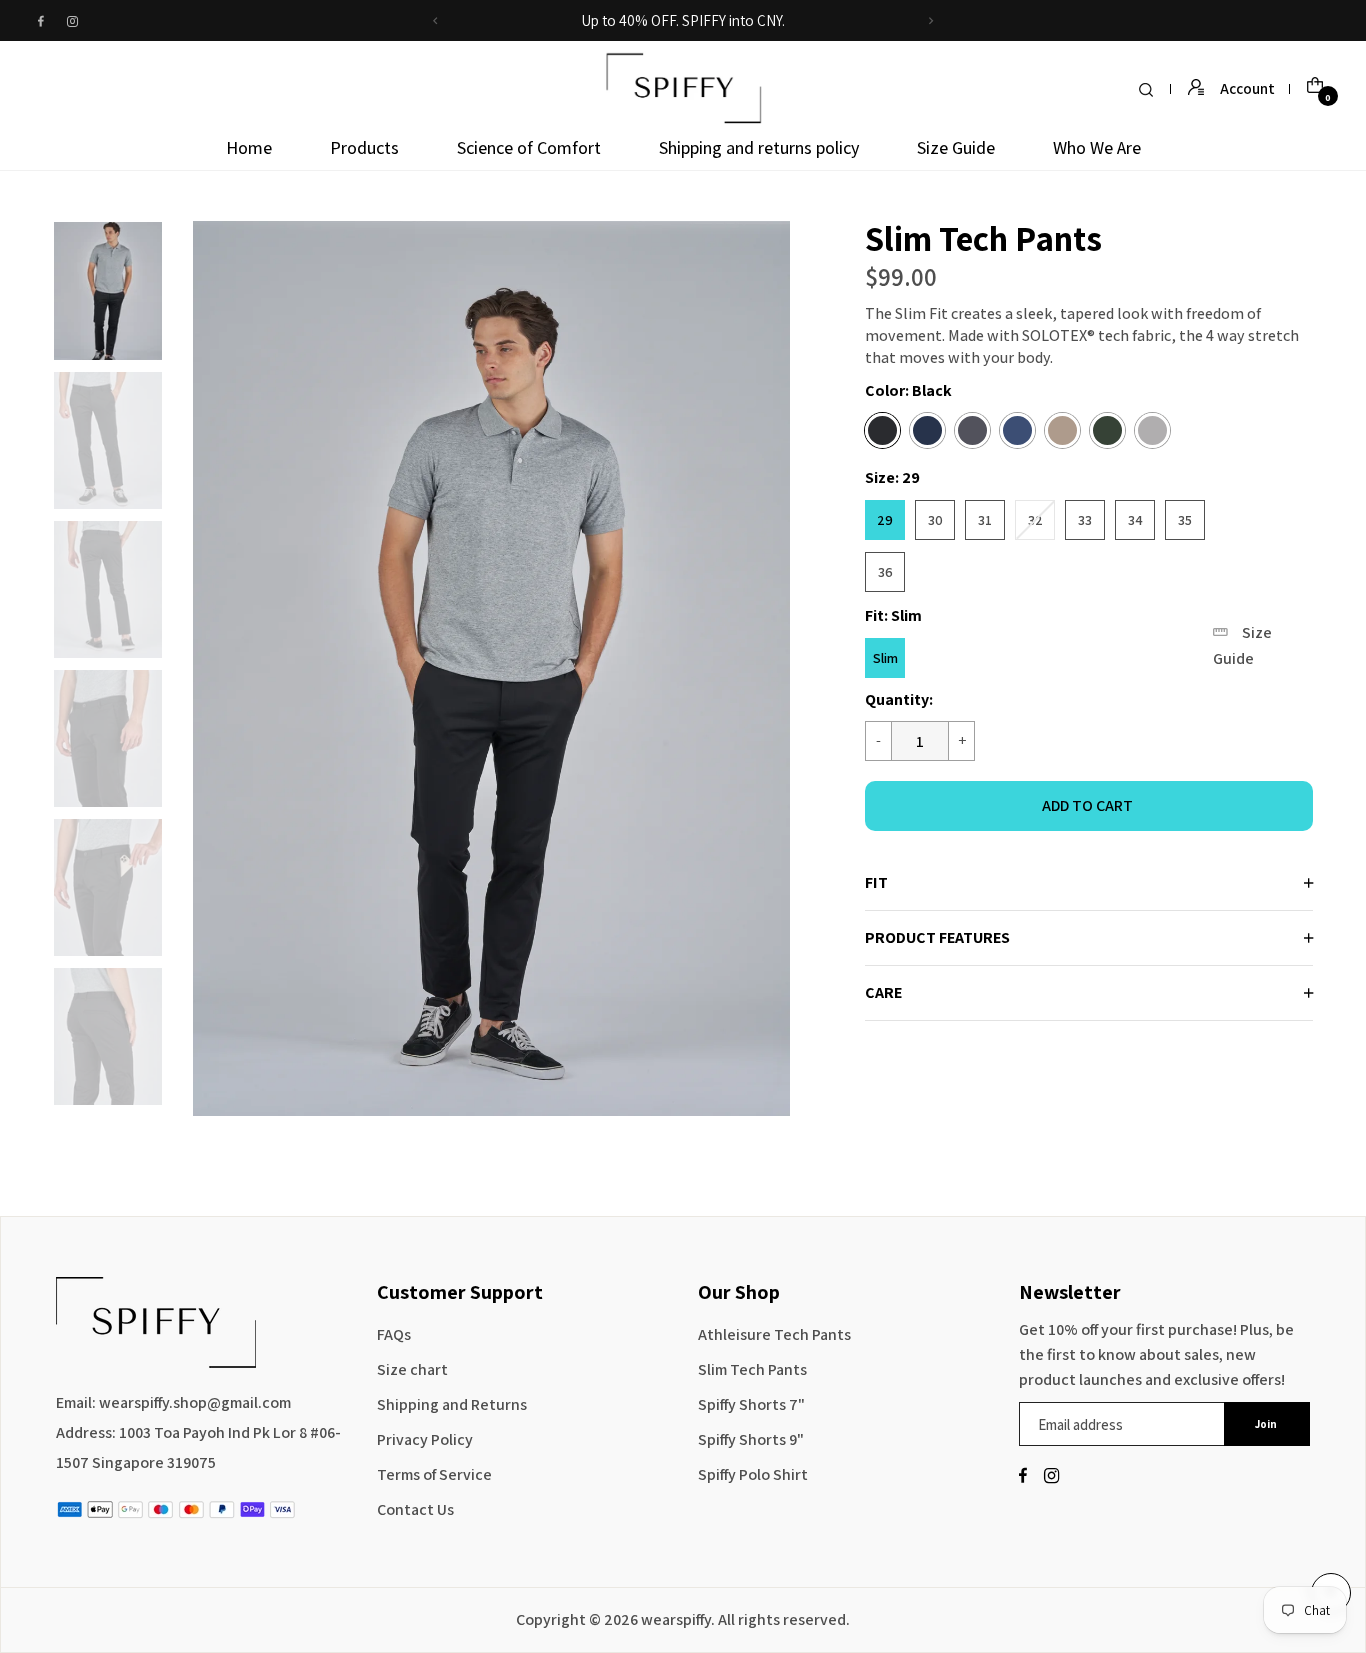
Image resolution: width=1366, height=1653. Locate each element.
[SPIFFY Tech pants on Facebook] (41, 21)
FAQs (394, 1334)
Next (183, 663)
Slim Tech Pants (752, 1369)
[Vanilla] (1152, 430)
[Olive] (1107, 430)
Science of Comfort (529, 147)
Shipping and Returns (452, 1404)
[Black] (882, 430)
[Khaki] (1062, 430)
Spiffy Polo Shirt (753, 1474)
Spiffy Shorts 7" (751, 1404)
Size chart (412, 1369)
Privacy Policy (425, 1439)
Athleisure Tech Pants (774, 1334)
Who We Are (1097, 147)
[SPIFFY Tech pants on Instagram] (72, 21)
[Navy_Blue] (927, 430)
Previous (33, 663)
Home (249, 147)
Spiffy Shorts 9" (751, 1439)
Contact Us (415, 1509)
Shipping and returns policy (759, 147)
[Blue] (1017, 430)
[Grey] (972, 430)
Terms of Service (434, 1474)
